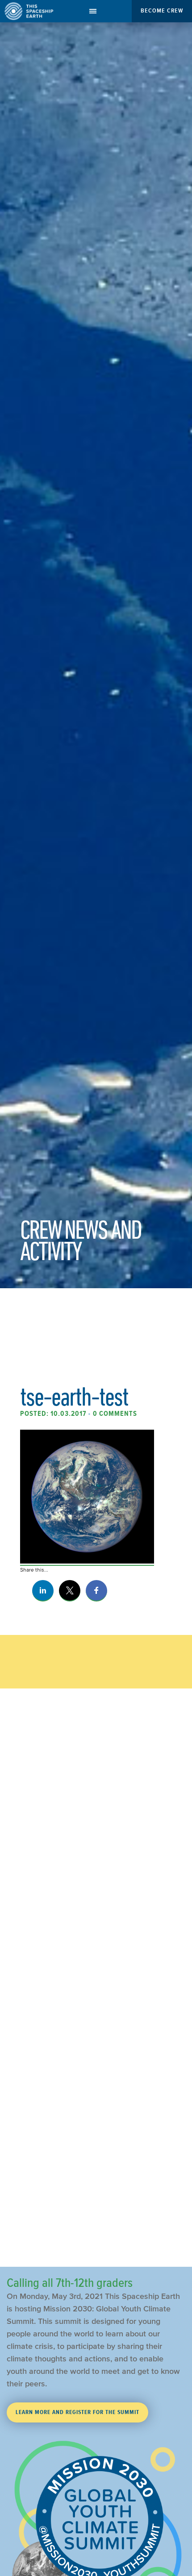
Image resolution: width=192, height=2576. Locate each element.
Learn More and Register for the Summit (77, 2412)
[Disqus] (96, 1896)
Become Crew (162, 10)
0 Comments (115, 1414)
